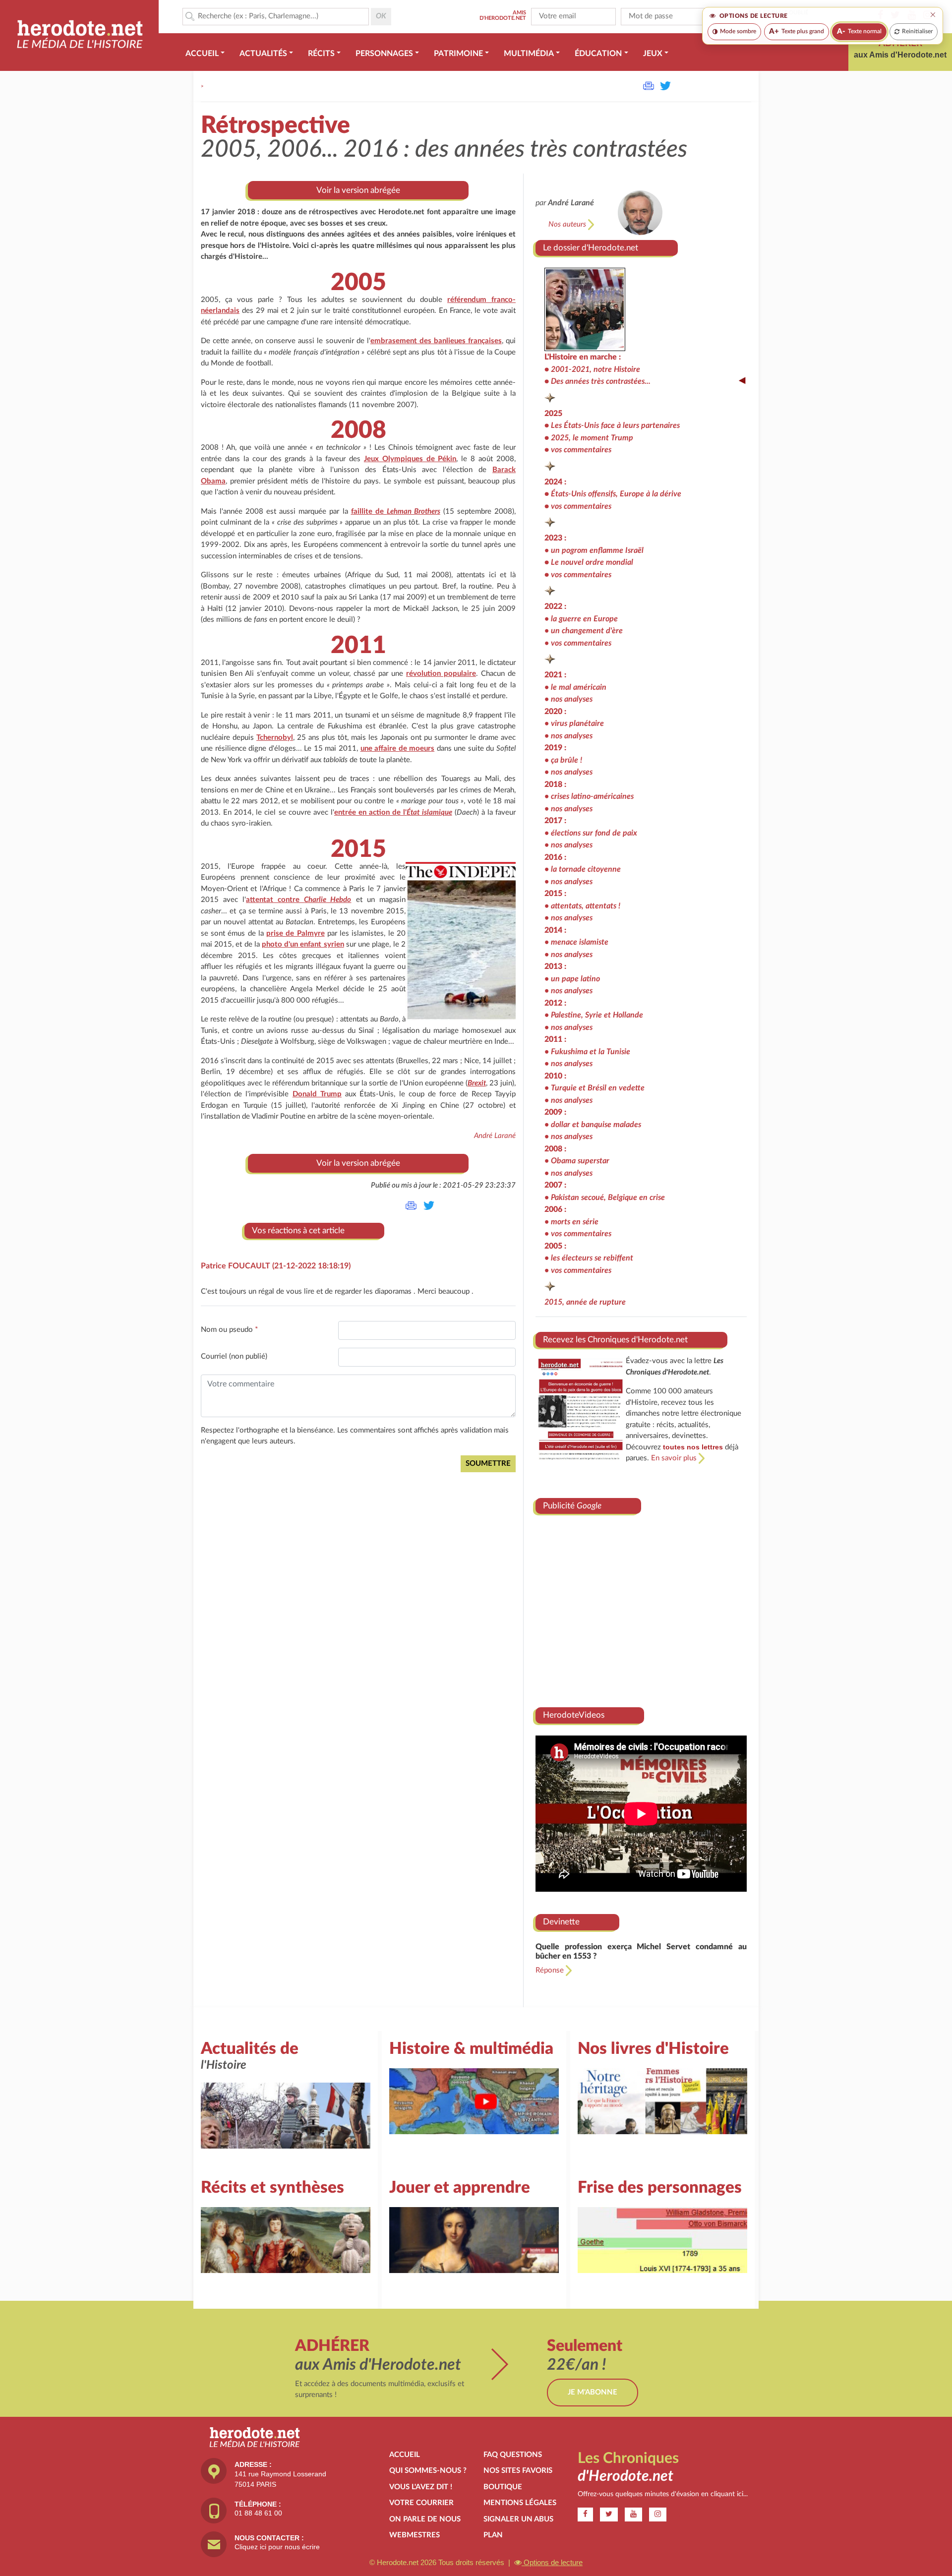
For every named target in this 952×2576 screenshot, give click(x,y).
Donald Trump (317, 1094)
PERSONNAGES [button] (384, 54)
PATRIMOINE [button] (458, 54)
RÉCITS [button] (321, 54)
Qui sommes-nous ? (428, 2471)
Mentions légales (520, 2503)
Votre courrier (421, 2503)
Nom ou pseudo (229, 1330)
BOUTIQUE (503, 2487)
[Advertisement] (641, 1607)
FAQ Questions (513, 2455)
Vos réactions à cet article (298, 1230)
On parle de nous (425, 2519)
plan (493, 2535)
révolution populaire (441, 674)
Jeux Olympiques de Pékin (410, 459)
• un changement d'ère (584, 631)
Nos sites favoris (518, 2471)
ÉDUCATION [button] (598, 54)
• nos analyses (568, 699)
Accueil (405, 2455)
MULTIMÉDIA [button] (529, 54)
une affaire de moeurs (398, 749)
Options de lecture (552, 2562)
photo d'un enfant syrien (303, 944)
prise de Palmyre (295, 933)
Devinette (561, 1922)
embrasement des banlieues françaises (436, 341)
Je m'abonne (593, 2392)
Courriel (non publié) (234, 1356)
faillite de (396, 511)
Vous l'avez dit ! (421, 2487)
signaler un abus (518, 2519)
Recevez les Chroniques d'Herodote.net (615, 1340)
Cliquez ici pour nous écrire (277, 2547)
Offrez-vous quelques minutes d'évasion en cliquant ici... (663, 2494)
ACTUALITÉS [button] (263, 54)
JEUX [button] (653, 54)
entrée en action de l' (393, 812)
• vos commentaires (578, 643)
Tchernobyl (275, 738)
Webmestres (415, 2535)
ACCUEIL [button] (202, 54)
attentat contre (298, 900)
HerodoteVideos (574, 1715)
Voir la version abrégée (358, 190)
